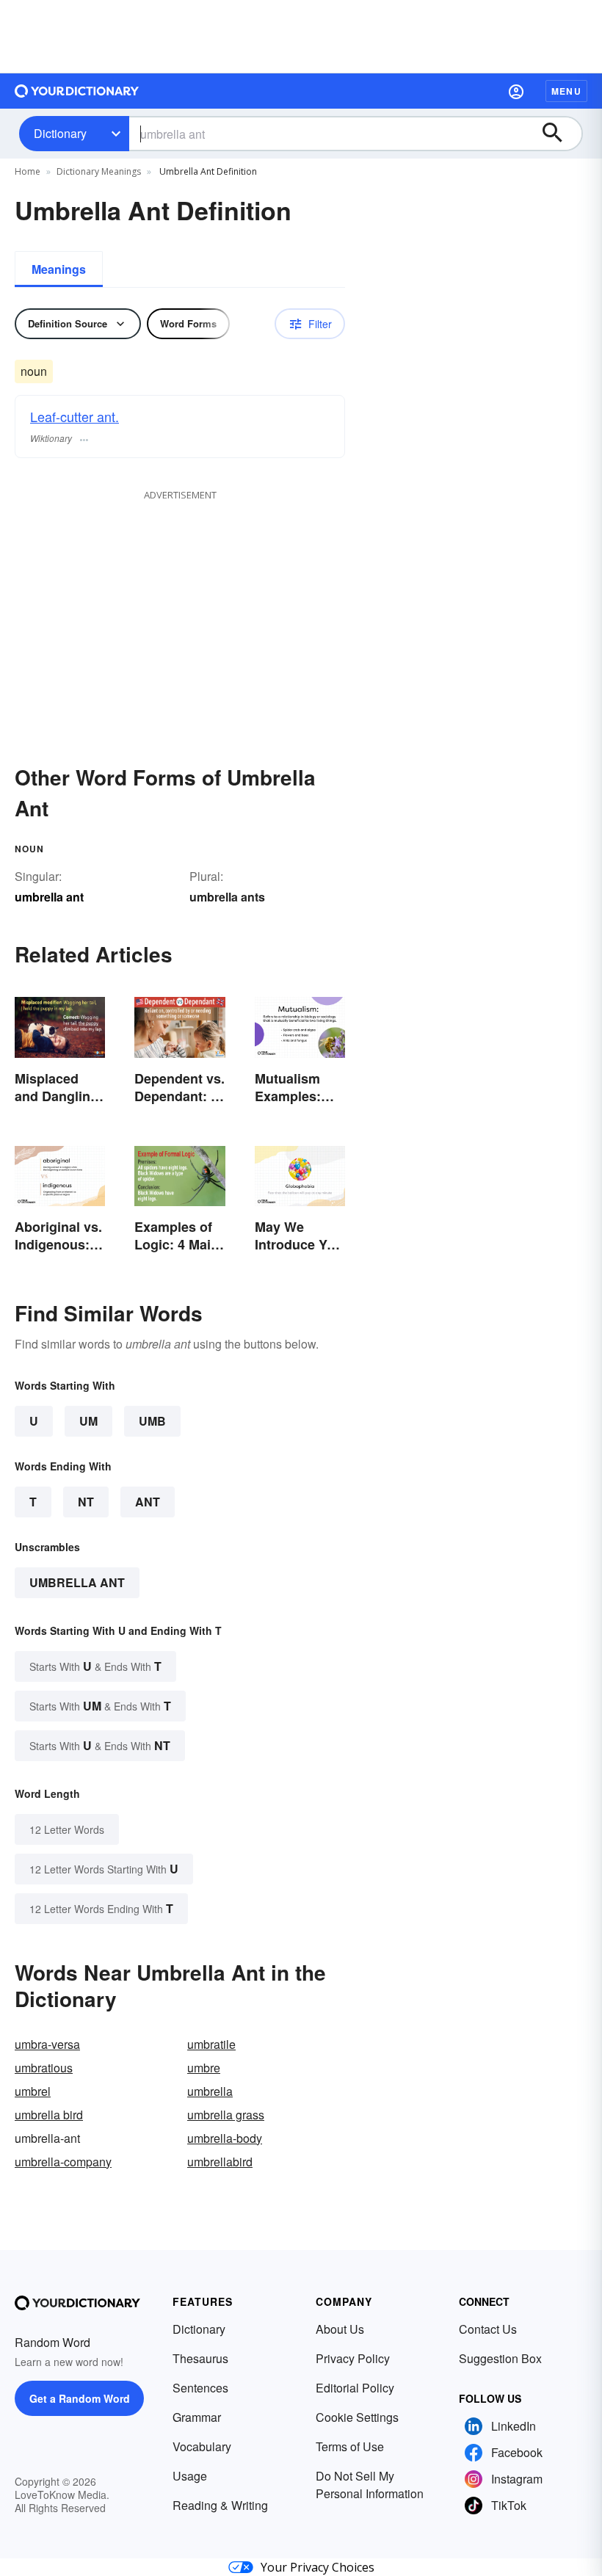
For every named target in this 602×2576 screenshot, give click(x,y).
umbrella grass (226, 2115)
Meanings (59, 269)
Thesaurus (200, 2358)
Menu (566, 91)
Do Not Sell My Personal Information (370, 2485)
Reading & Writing (220, 2505)
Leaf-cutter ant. (75, 416)
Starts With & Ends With (95, 1666)
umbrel (33, 2091)
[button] (516, 91)
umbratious (44, 2068)
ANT (148, 1502)
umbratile (211, 2044)
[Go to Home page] (77, 91)
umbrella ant (77, 1582)
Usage (190, 2476)
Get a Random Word (80, 2398)
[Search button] (559, 134)
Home (28, 171)
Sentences (200, 2388)
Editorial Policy (355, 2388)
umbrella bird (49, 2115)
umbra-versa (47, 2044)
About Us (340, 2329)
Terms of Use (350, 2446)
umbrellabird (220, 2162)
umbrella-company (63, 2162)
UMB (152, 1421)
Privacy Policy (353, 2358)
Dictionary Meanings (99, 171)
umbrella (210, 2091)
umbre (204, 2068)
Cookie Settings (357, 2417)
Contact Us (488, 2329)
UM (88, 1421)
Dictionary (60, 133)
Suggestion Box (500, 2358)
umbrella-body (225, 2138)
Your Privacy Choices (318, 2567)
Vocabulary (202, 2446)
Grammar (197, 2417)
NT (86, 1502)
